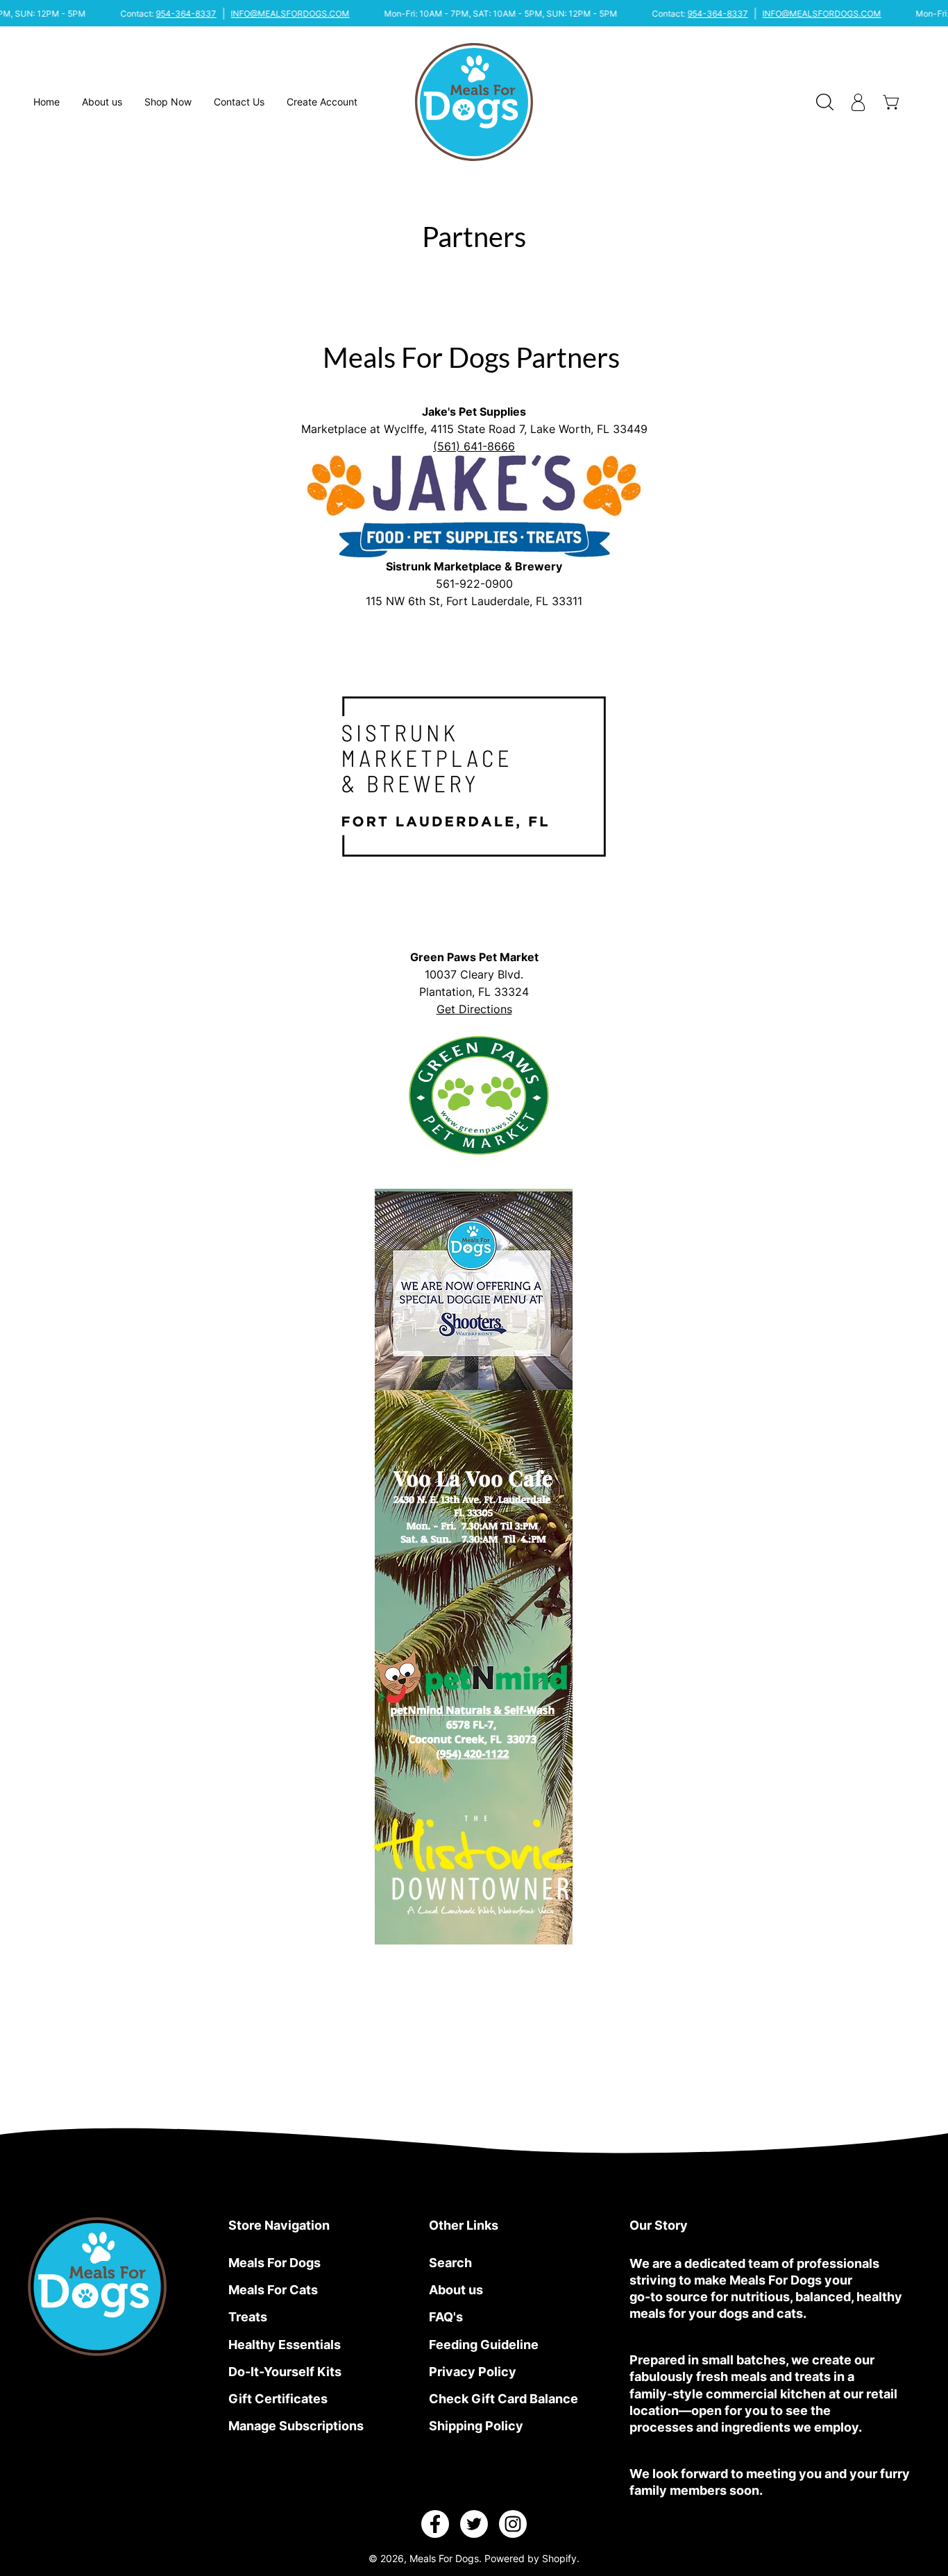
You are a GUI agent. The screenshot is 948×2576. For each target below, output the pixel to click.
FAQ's (446, 2317)
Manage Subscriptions (296, 2426)
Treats (248, 2317)
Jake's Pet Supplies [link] (474, 411)
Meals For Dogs (274, 2262)
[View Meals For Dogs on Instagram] (513, 2524)
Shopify (559, 2559)
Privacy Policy (473, 2371)
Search (450, 2262)
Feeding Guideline (484, 2344)
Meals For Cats (273, 2289)
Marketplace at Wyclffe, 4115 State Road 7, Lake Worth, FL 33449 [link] (474, 429)
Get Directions (474, 1009)
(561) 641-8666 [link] (474, 446)
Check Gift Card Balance (503, 2399)
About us (456, 2289)
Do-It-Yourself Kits (285, 2371)
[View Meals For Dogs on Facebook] (435, 2524)
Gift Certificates (278, 2399)
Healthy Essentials (285, 2344)
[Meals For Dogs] (474, 102)
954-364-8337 (186, 14)
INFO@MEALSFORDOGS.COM (290, 14)
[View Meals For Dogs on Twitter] (474, 2524)
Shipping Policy (476, 2426)
